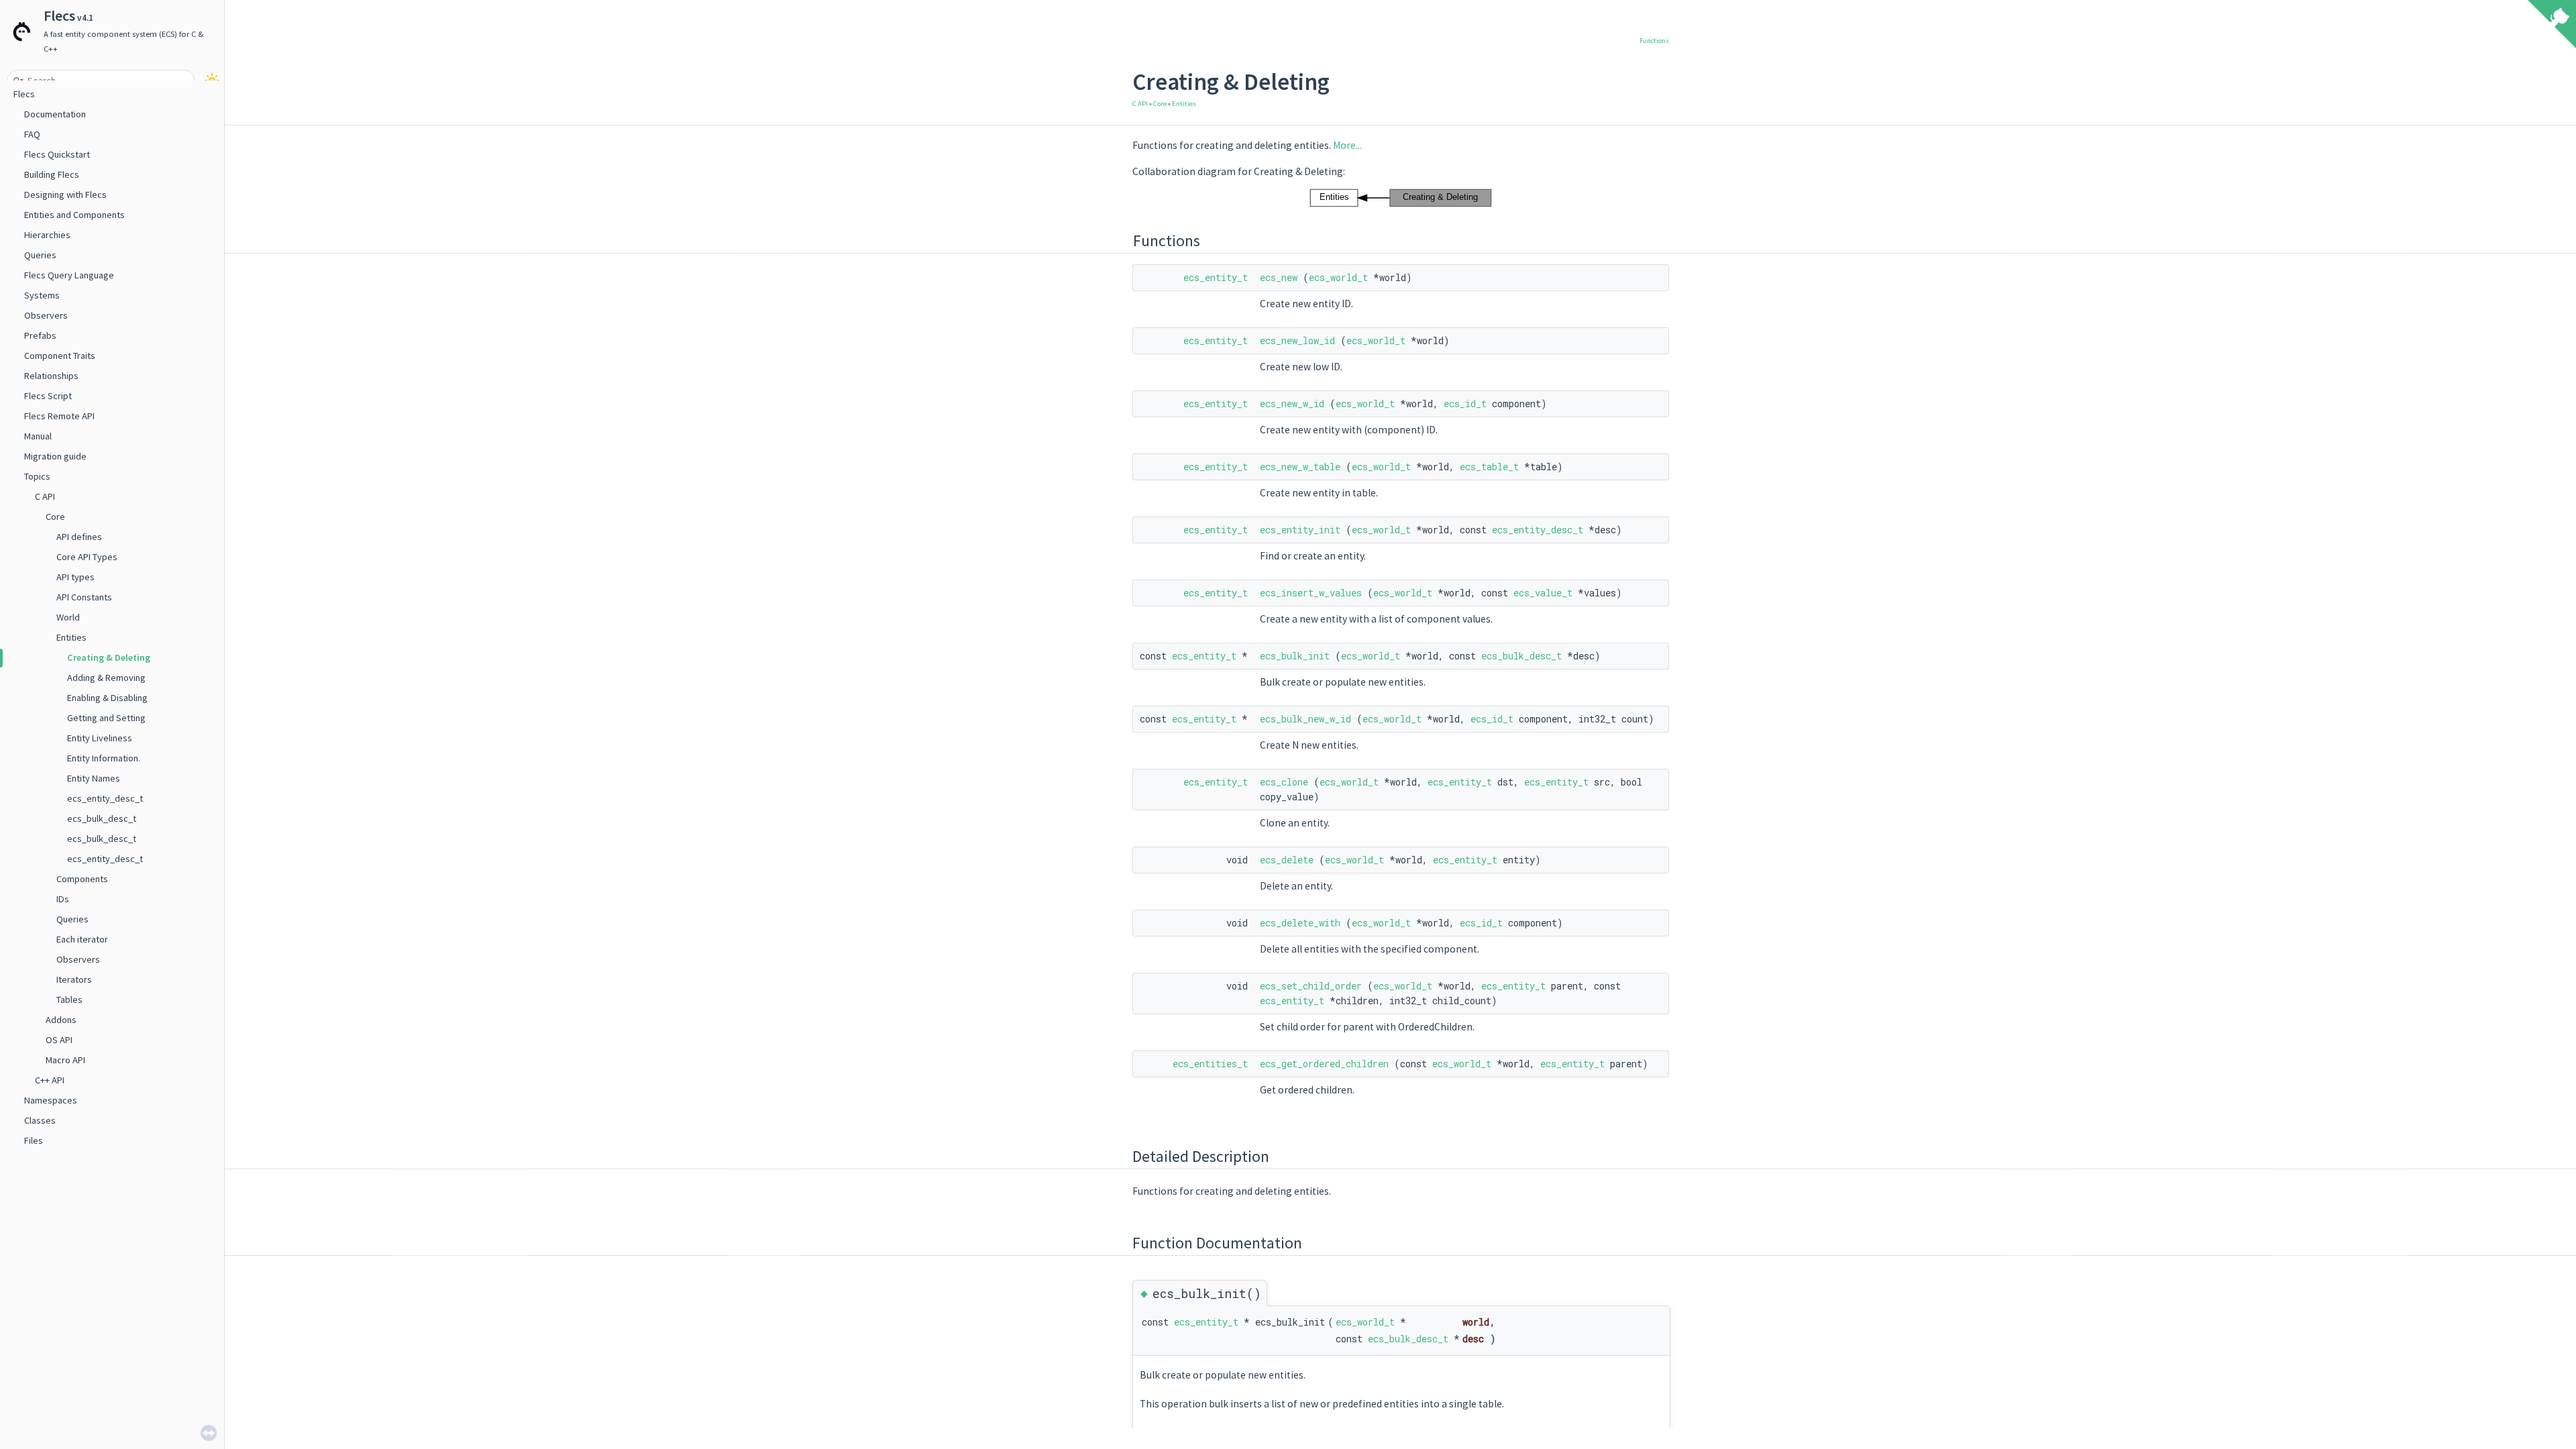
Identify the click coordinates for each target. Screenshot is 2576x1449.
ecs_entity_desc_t (105, 798)
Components (82, 879)
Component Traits (60, 356)
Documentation (55, 114)
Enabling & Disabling (107, 698)
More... (1347, 145)
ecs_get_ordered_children (1324, 1064)
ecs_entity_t (1216, 277)
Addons (61, 1020)
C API (45, 496)
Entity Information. (104, 758)
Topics (37, 476)
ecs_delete (1287, 860)
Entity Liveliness (100, 738)
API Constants (84, 597)
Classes (40, 1120)
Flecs (24, 94)
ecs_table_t (1489, 467)
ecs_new (1279, 277)
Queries (40, 255)
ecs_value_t (1543, 593)
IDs (63, 899)
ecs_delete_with (1300, 923)
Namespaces (51, 1100)
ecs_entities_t (1210, 1064)
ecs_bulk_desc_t (102, 818)
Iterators (74, 979)
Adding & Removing (106, 678)
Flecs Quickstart (57, 154)
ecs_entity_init (1300, 530)
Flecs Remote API (59, 416)
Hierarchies (47, 235)
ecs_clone (1284, 782)
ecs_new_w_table (1300, 467)
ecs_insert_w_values (1311, 593)
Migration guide (55, 456)
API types (75, 577)
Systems (42, 295)
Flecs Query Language (69, 275)
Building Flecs (52, 174)
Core (55, 517)
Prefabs (40, 335)
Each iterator (82, 939)
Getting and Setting (106, 718)
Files (34, 1140)
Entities (71, 637)
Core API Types (87, 557)
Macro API (65, 1060)
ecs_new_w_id (1292, 404)
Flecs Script (48, 396)
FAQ (32, 134)
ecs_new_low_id (1297, 340)
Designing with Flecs (65, 195)
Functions (1654, 41)
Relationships (51, 376)
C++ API (50, 1080)
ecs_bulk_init (1295, 656)
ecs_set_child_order (1311, 986)
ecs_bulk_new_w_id (1305, 719)
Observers (46, 315)
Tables (69, 1000)
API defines (79, 537)
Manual (38, 436)
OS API (59, 1040)
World (68, 617)
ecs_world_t (1338, 277)
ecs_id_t (1465, 404)
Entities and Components (74, 215)
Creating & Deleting (109, 657)
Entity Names (94, 778)
